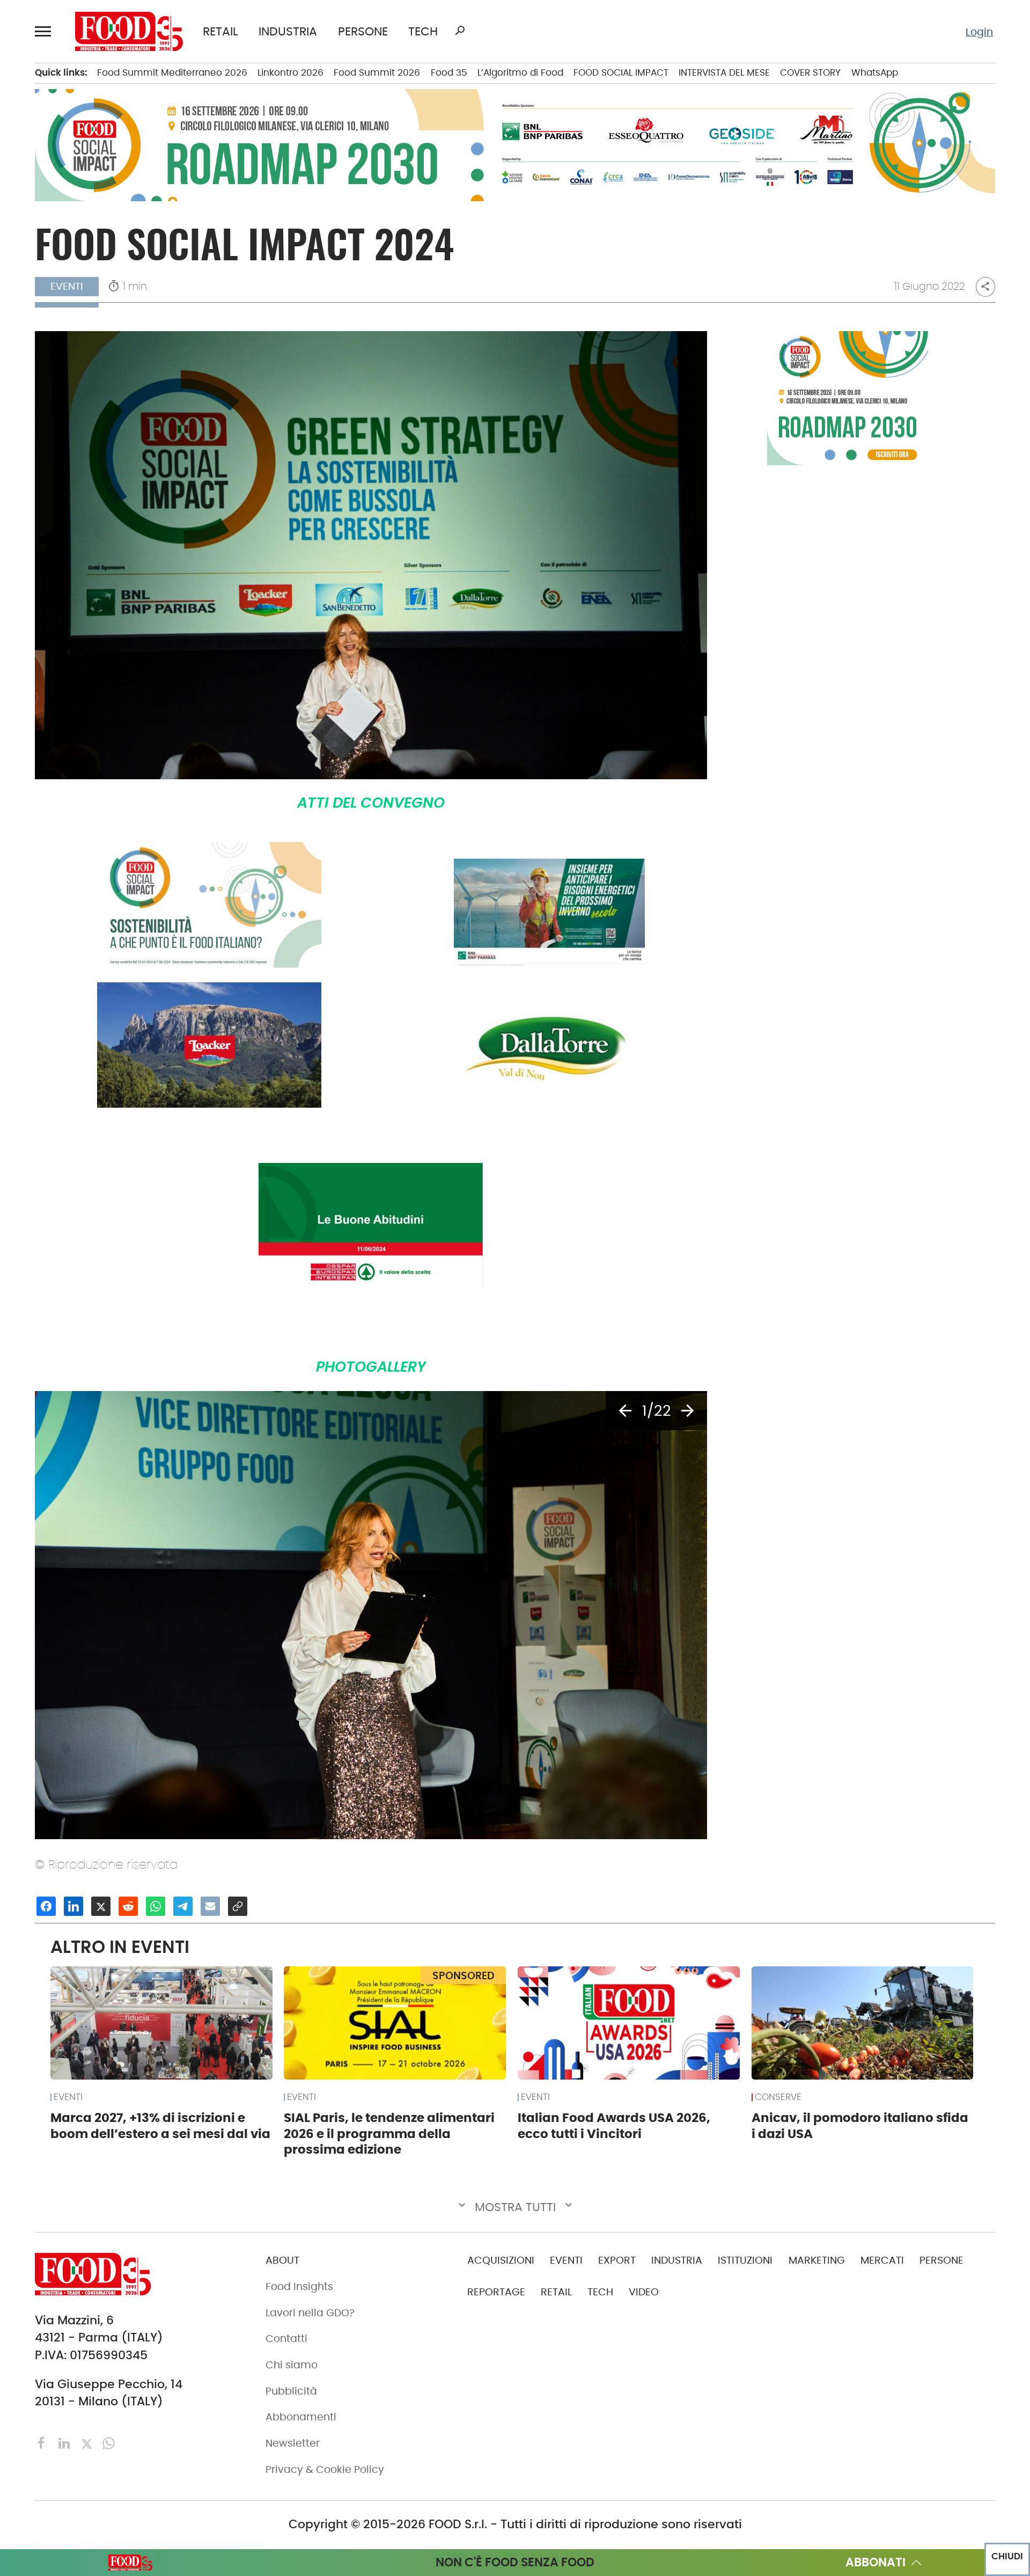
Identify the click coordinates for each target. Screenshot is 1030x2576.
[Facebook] (43, 2442)
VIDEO (644, 2292)
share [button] (985, 286)
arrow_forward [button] (687, 1411)
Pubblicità (291, 2391)
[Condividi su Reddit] (128, 1906)
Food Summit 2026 (377, 72)
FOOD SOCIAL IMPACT (621, 72)
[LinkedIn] (66, 2442)
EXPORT (617, 2260)
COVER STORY (810, 72)
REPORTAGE (496, 2292)
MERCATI (882, 2260)
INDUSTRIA (288, 32)
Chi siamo (292, 2365)
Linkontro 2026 (290, 72)
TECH (423, 32)
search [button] (460, 31)
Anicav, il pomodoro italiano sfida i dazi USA (860, 2126)
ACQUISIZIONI (501, 2260)
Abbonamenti (301, 2417)
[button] (45, 31)
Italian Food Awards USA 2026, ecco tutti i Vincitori (614, 2126)
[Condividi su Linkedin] (73, 1906)
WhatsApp (875, 72)
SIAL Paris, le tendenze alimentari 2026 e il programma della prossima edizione (389, 2134)
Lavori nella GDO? (310, 2313)
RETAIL (220, 32)
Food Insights (299, 2286)
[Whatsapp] (109, 2442)
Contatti (286, 2339)
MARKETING (817, 2260)
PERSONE (363, 32)
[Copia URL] (238, 1906)
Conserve (778, 2097)
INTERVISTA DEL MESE (724, 72)
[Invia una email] (210, 1906)
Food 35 (449, 72)
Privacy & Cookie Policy (325, 2469)
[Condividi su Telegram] (183, 1906)
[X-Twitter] (88, 2442)
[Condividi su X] (101, 1906)
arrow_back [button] (625, 1411)
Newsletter (293, 2443)
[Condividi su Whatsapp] (156, 1906)
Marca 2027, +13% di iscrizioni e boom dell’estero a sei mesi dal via (160, 2126)
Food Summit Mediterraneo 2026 (172, 72)
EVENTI (68, 2097)
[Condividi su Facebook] (46, 1906)
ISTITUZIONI (745, 2260)
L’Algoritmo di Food (520, 72)
